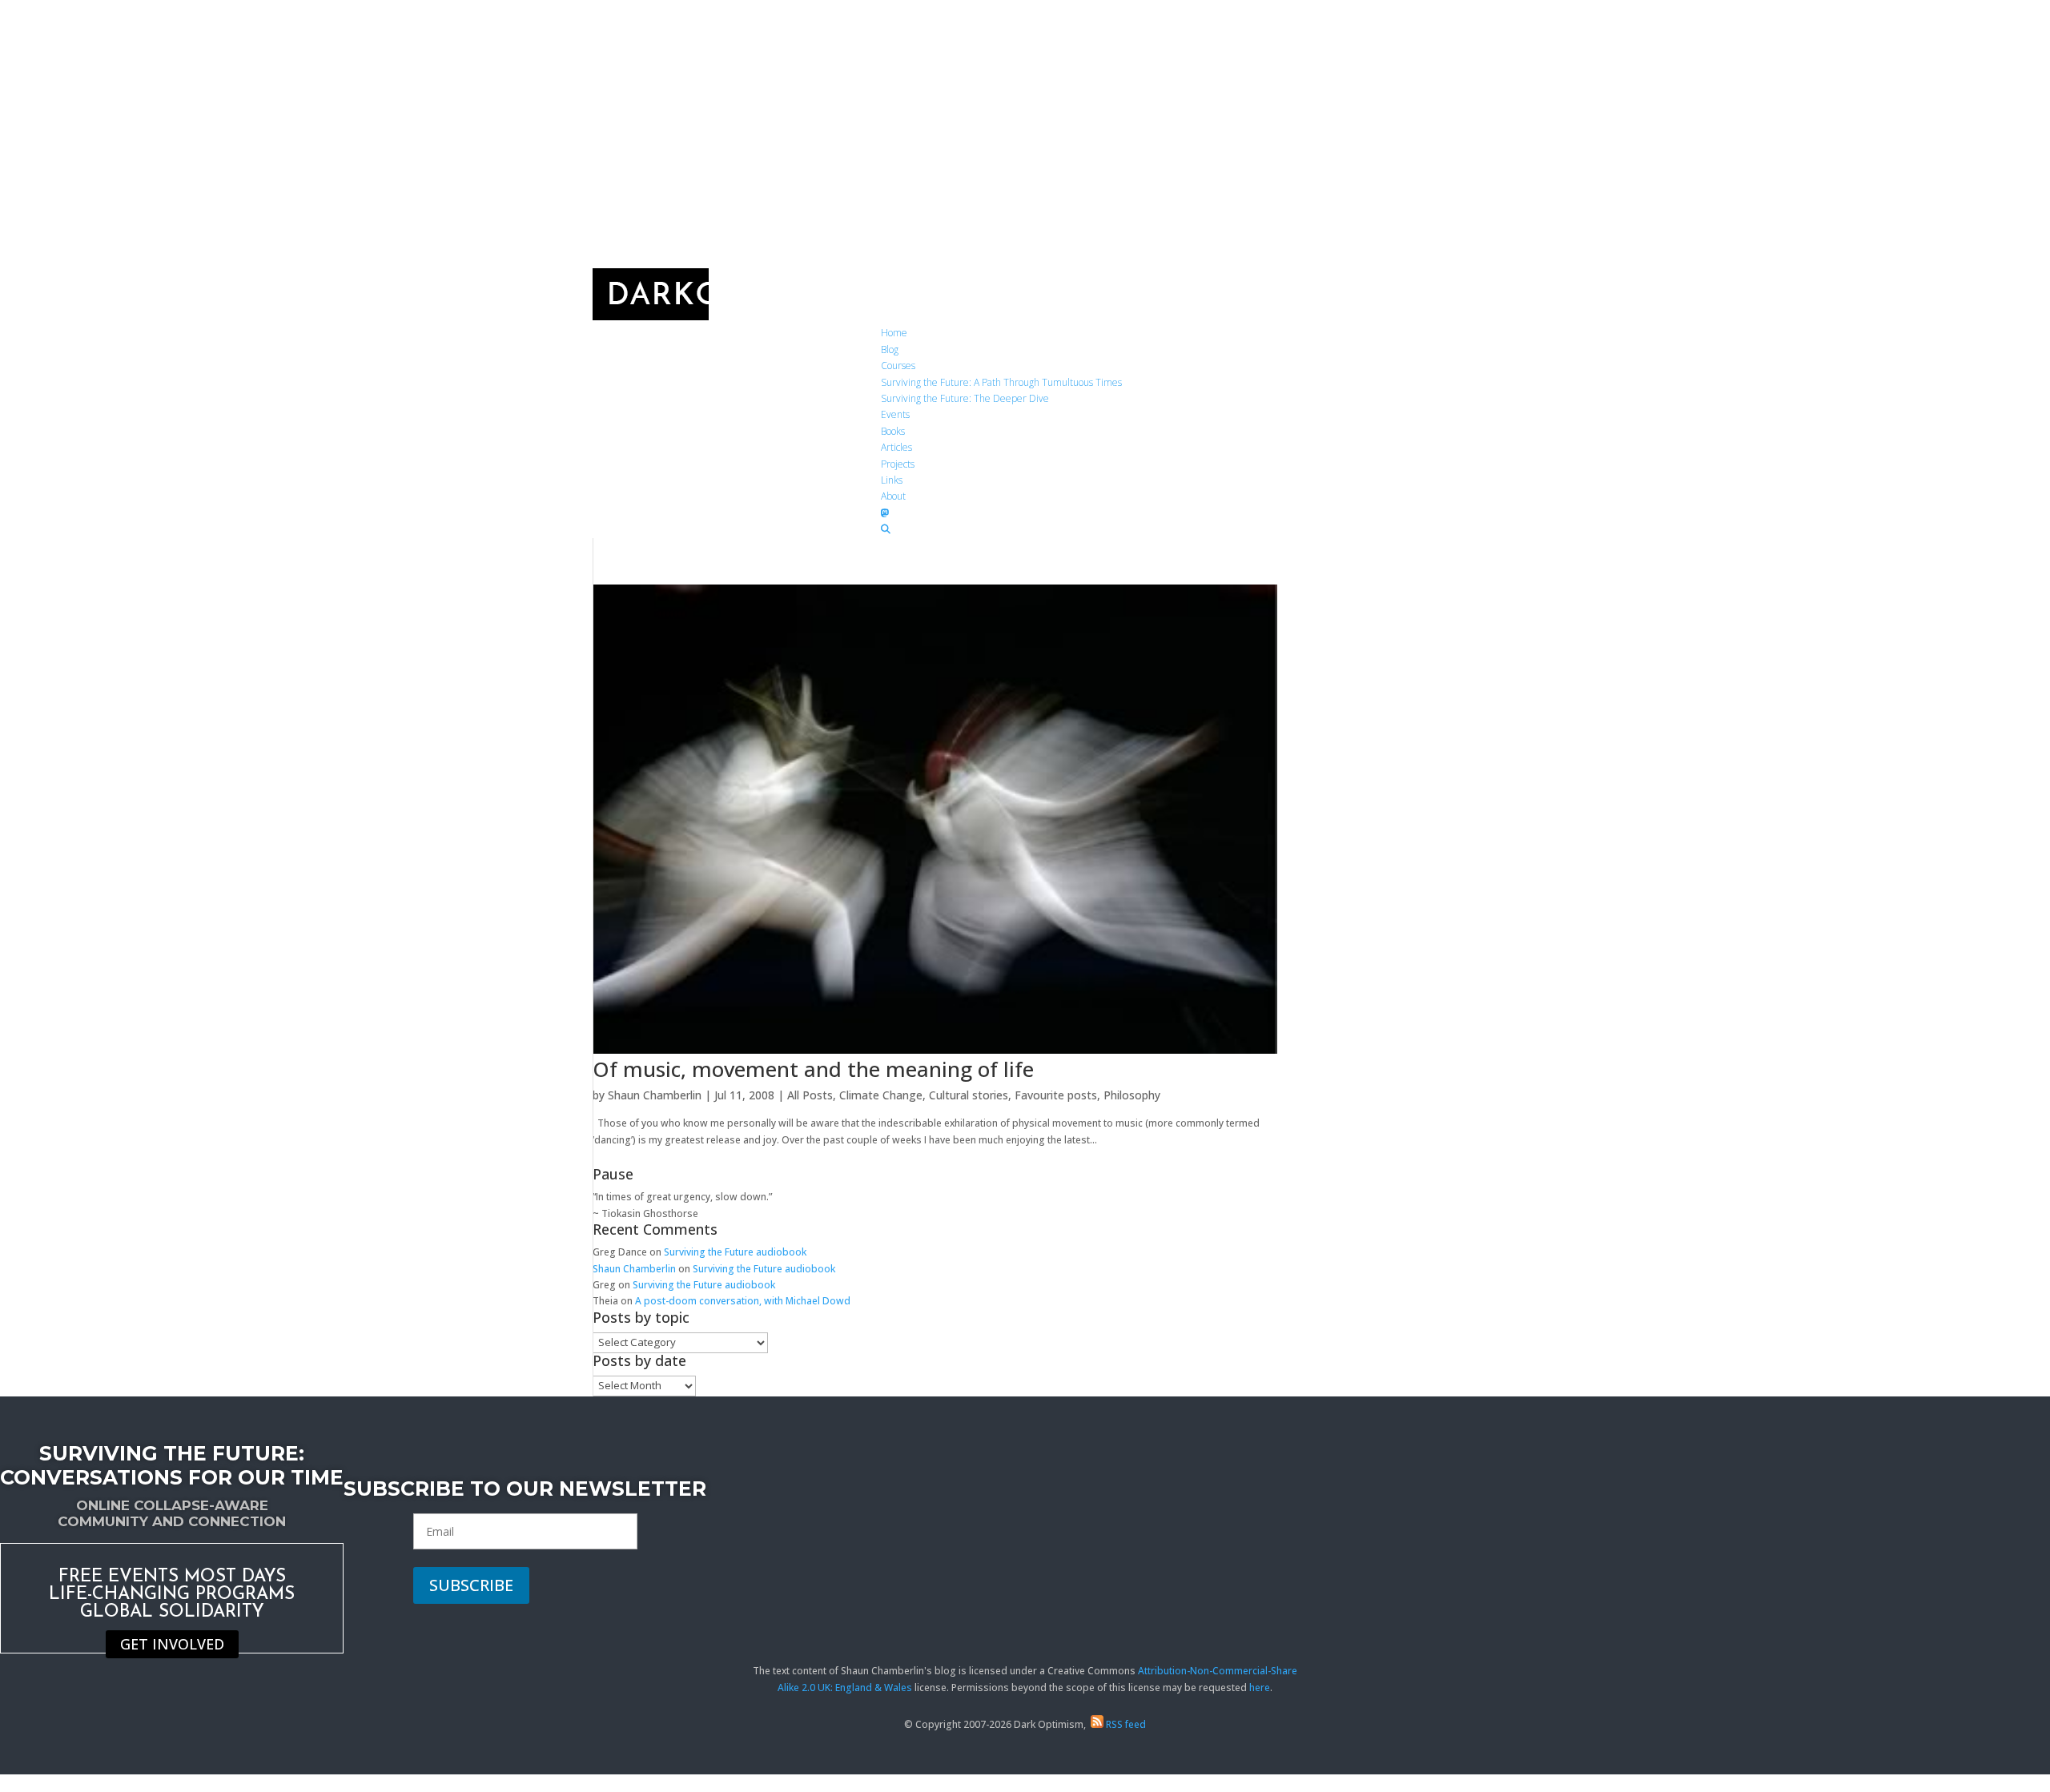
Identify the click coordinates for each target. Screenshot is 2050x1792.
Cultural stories (969, 1095)
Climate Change (881, 1095)
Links (892, 480)
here (1260, 1688)
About (893, 496)
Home (894, 333)
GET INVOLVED (172, 1645)
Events (895, 414)
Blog (890, 350)
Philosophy (1132, 1095)
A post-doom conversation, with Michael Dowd (743, 1301)
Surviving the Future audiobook (735, 1252)
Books (893, 431)
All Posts (810, 1095)
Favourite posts (1056, 1095)
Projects (898, 464)
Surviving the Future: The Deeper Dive (965, 398)
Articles (896, 447)
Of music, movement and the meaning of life (813, 1069)
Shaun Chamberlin (655, 1095)
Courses (898, 366)
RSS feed (1125, 1724)
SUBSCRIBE (471, 1585)
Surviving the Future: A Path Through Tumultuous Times (1001, 382)
